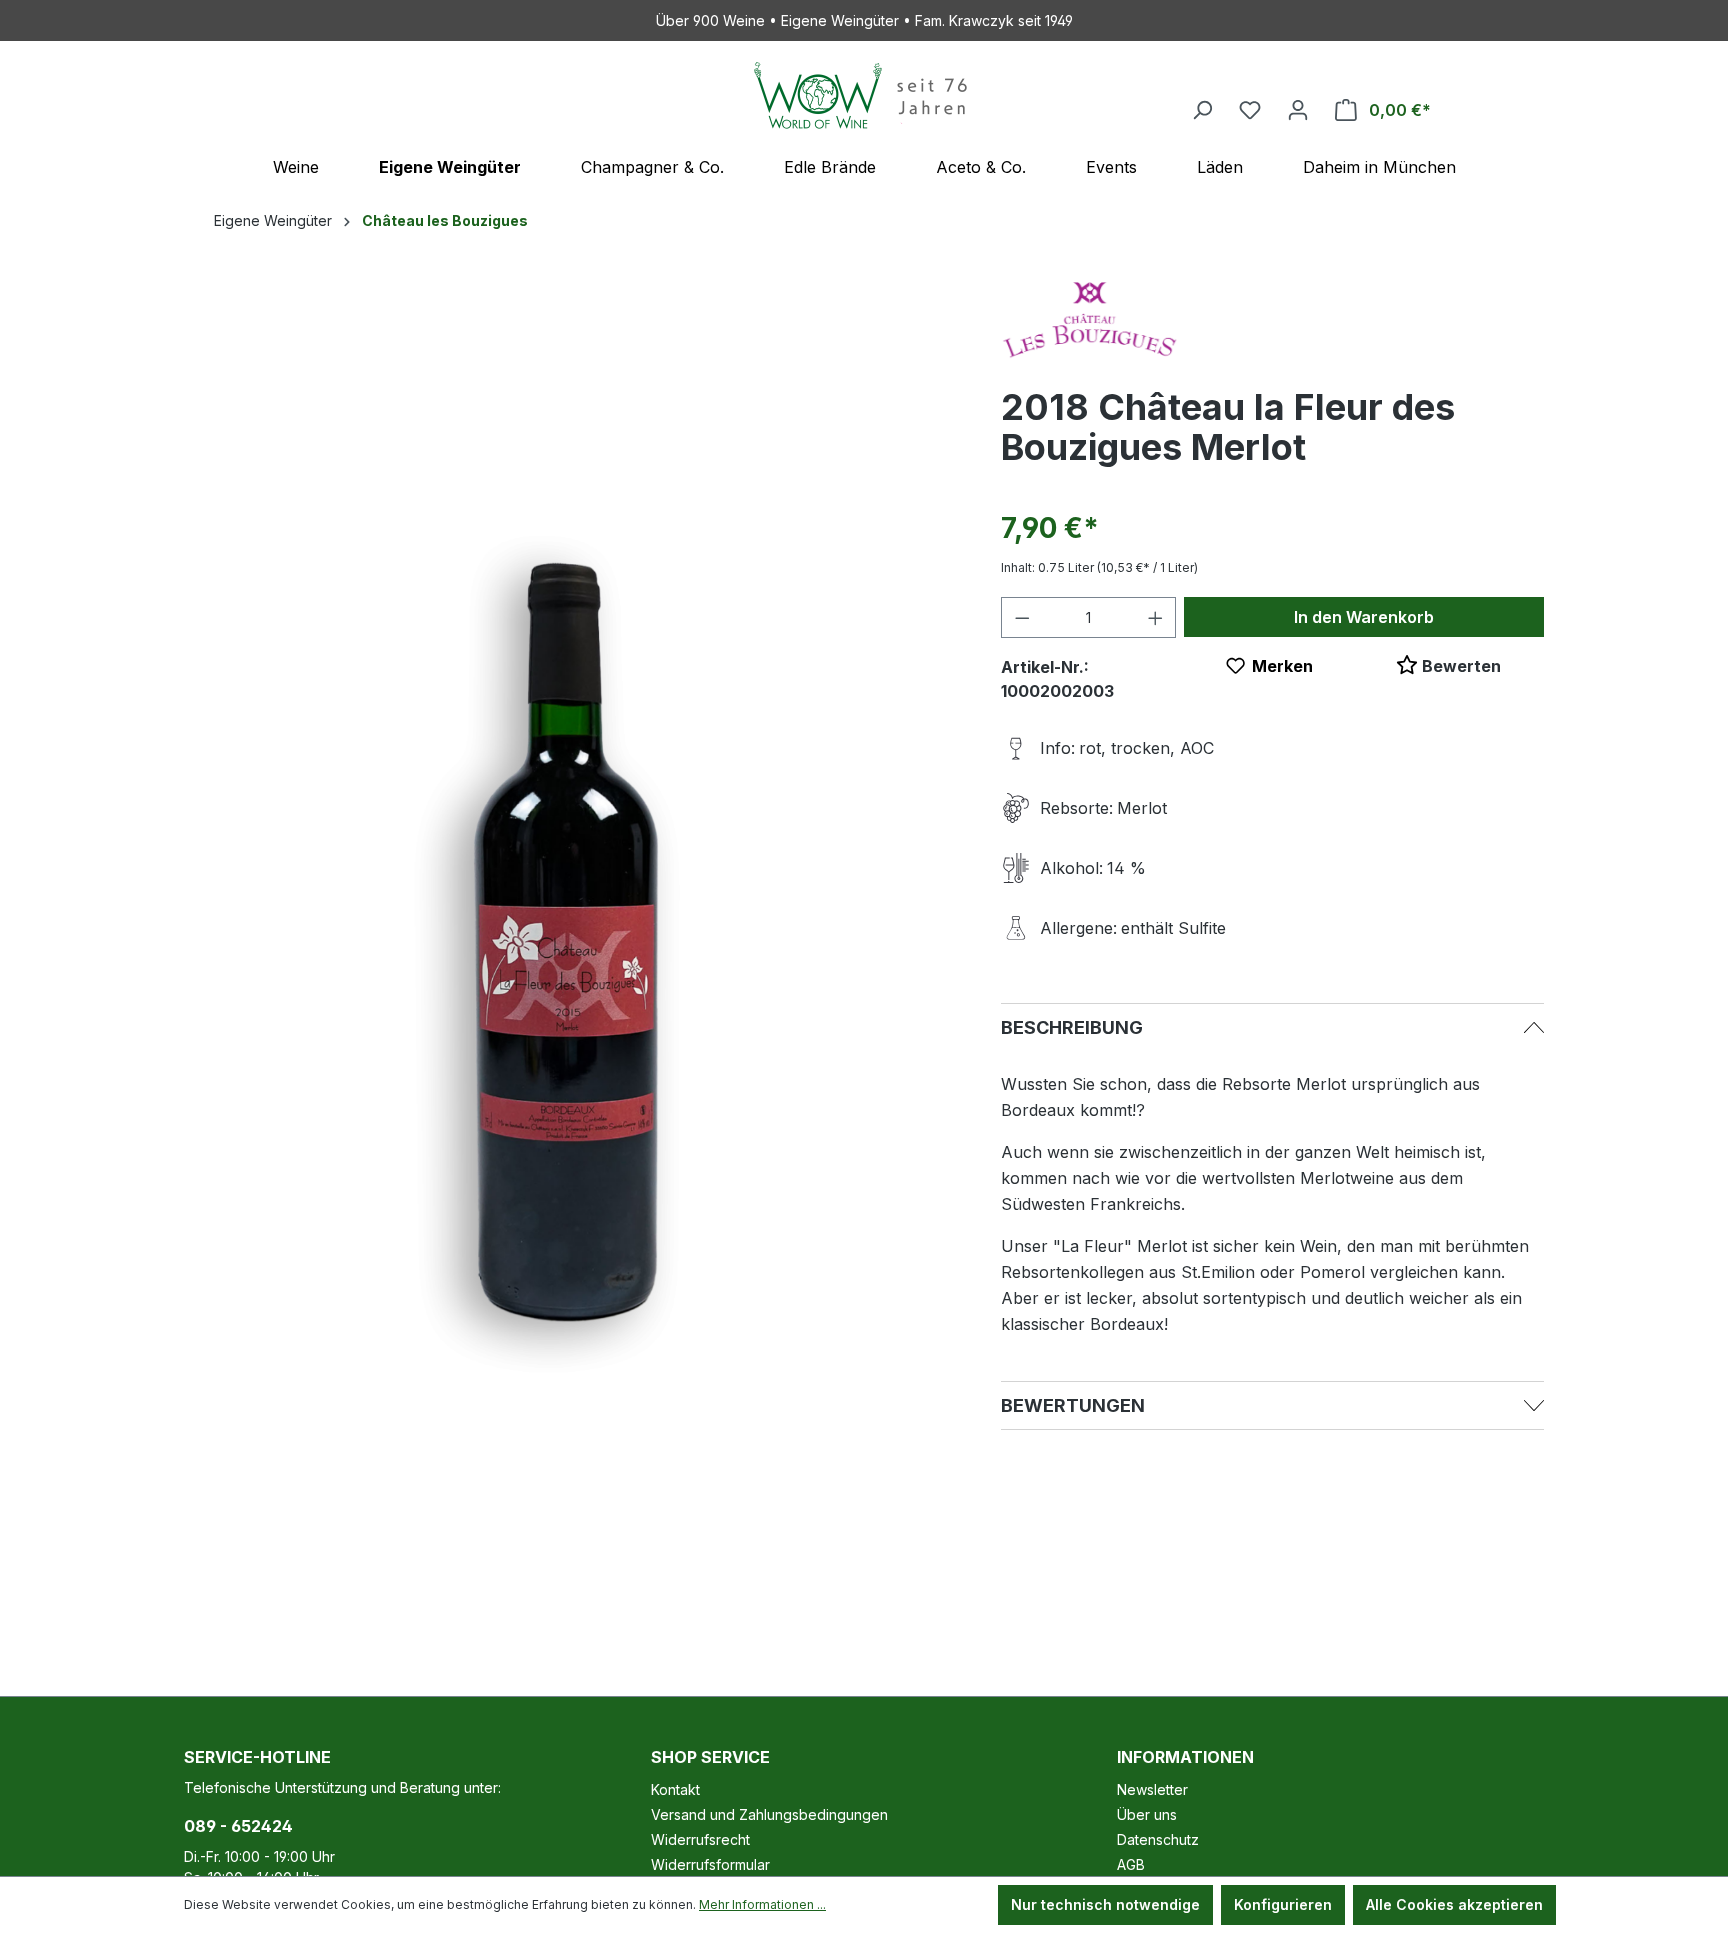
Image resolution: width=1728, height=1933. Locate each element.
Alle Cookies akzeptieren (1454, 1904)
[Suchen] (1202, 110)
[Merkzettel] (1250, 110)
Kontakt (675, 1789)
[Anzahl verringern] (1022, 617)
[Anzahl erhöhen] (1156, 617)
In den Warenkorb (1364, 617)
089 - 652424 (238, 1826)
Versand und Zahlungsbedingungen (769, 1814)
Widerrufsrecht (700, 1839)
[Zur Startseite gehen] (864, 95)
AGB (1131, 1864)
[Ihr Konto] (1298, 110)
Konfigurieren (1283, 1904)
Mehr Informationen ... (762, 1904)
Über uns (1147, 1814)
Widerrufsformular (710, 1864)
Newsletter (1152, 1789)
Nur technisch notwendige (1105, 1904)
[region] (572, 943)
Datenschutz (1158, 1839)
